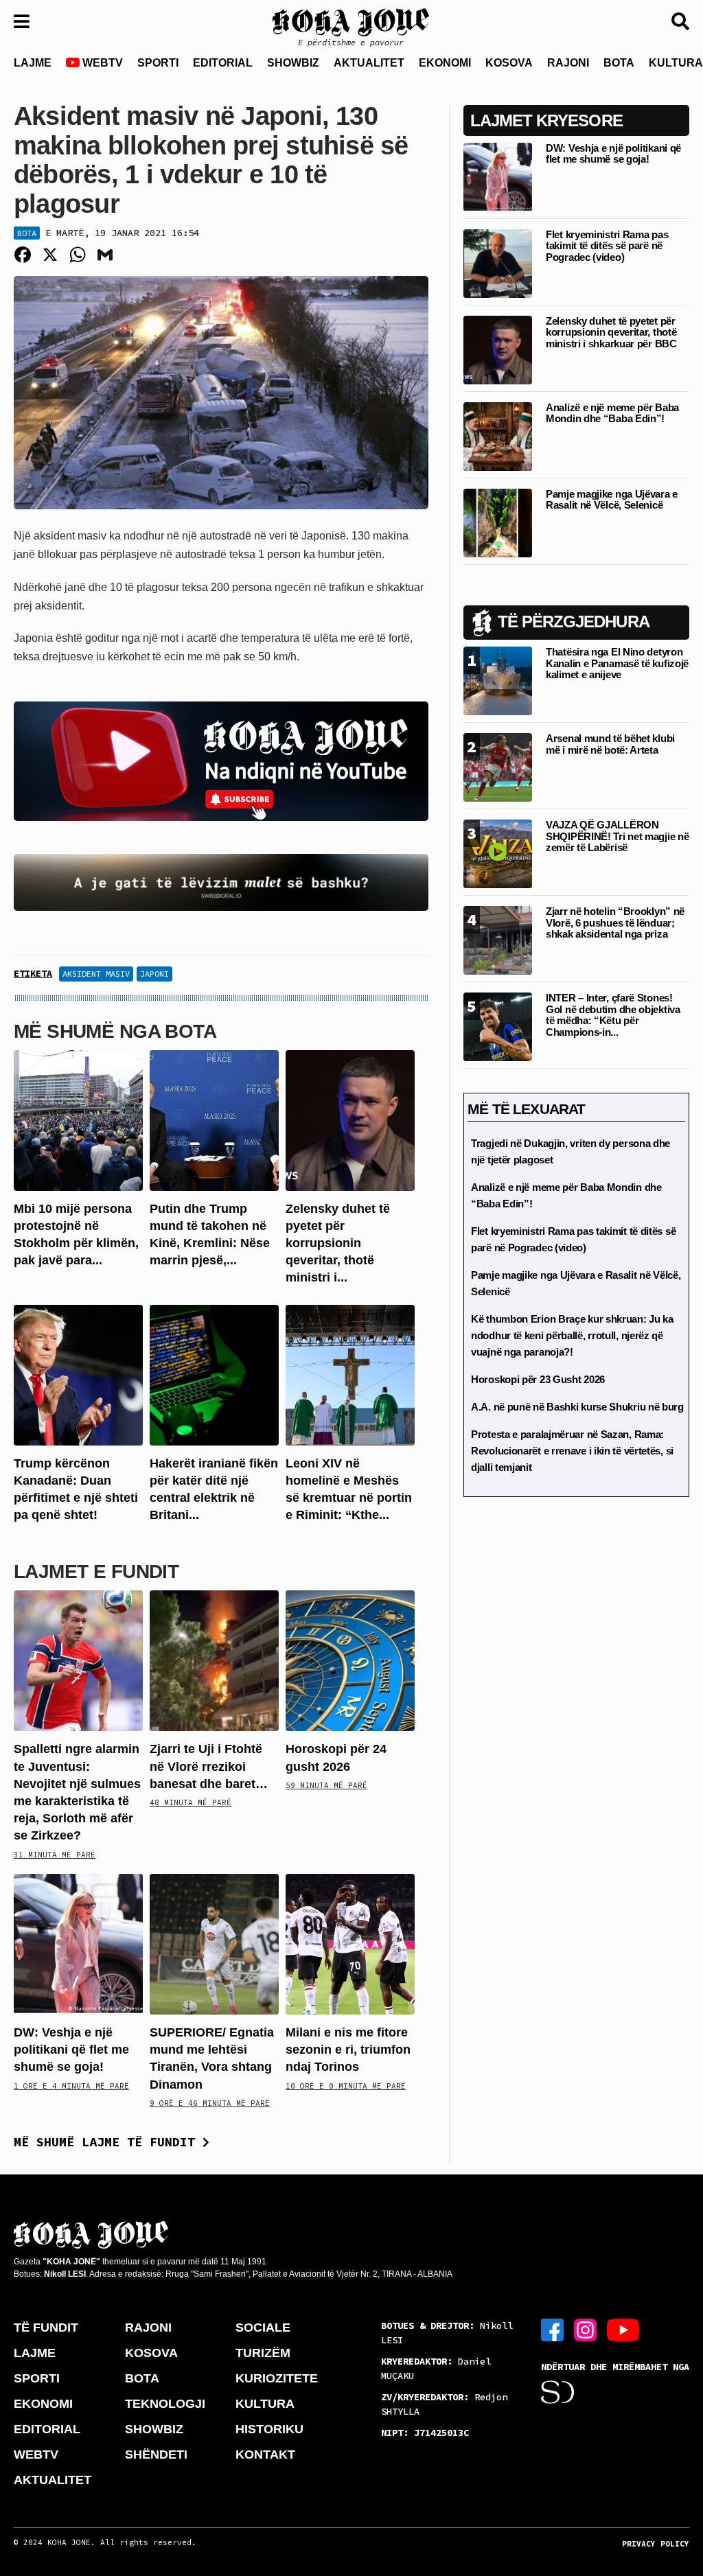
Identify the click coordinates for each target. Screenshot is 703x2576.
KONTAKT (265, 2455)
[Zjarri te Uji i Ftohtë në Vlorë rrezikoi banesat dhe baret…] (214, 1660)
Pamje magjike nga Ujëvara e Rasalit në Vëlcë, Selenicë (612, 500)
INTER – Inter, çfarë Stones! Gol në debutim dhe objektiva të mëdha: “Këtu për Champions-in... (613, 1015)
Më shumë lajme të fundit (108, 2142)
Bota (27, 233)
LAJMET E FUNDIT (96, 1571)
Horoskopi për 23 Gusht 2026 (538, 1379)
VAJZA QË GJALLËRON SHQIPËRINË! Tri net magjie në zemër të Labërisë (617, 836)
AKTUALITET (369, 63)
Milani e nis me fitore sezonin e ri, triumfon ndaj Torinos (348, 2050)
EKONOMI (445, 63)
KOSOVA (509, 63)
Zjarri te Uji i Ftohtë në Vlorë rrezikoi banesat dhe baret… (209, 1766)
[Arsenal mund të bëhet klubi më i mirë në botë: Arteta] (498, 767)
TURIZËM (263, 2353)
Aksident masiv (96, 974)
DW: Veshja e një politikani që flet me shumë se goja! (71, 2050)
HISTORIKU (269, 2429)
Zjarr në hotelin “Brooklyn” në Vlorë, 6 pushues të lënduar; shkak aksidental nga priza (615, 923)
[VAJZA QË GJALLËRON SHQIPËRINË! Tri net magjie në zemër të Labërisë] (498, 854)
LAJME (33, 63)
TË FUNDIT (46, 2328)
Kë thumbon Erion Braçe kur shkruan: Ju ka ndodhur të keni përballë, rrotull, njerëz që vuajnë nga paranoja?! (572, 1335)
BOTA (619, 63)
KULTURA (265, 2404)
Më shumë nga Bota (115, 1031)
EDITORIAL (223, 63)
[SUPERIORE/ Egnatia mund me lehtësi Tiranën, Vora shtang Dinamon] (214, 1943)
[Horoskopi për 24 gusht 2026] (350, 1660)
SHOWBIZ (293, 63)
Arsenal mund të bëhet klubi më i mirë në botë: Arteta (610, 744)
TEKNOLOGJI (165, 2404)
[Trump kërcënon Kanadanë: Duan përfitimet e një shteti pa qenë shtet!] (78, 1374)
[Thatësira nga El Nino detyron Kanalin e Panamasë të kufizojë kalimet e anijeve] (498, 681)
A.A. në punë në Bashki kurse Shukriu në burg (577, 1407)
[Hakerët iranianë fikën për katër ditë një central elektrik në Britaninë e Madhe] (214, 1374)
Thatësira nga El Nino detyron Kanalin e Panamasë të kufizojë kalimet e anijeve (617, 663)
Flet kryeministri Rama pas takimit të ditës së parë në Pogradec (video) (607, 246)
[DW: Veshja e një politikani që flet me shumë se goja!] (78, 1943)
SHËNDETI (156, 2455)
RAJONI (568, 63)
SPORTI (158, 63)
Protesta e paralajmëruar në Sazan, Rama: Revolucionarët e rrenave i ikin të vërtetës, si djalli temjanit (572, 1451)
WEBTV (101, 63)
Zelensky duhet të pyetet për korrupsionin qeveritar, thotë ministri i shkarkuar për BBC (611, 332)
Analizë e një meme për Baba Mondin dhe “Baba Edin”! (612, 413)
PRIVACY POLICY (656, 2544)
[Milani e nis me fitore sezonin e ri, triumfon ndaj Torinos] (350, 1943)
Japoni (154, 974)
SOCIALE (263, 2328)
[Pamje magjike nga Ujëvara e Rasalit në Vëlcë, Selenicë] (498, 522)
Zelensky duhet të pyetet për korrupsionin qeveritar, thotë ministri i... (338, 1243)
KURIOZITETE (277, 2378)
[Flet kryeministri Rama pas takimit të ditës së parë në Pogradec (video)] (498, 263)
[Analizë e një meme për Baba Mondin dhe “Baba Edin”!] (498, 436)
